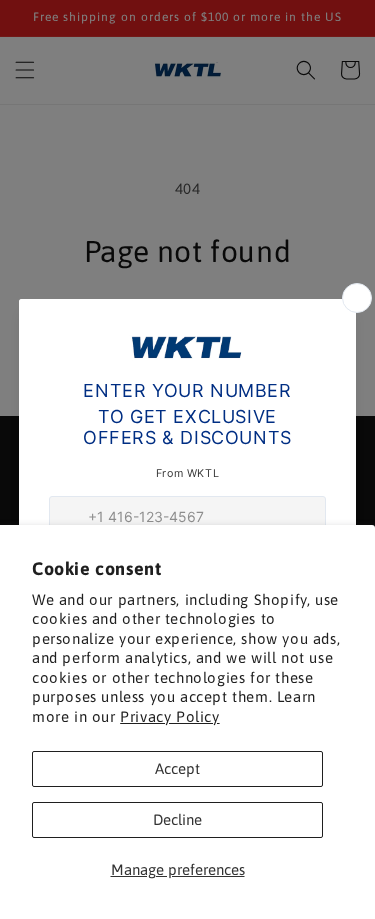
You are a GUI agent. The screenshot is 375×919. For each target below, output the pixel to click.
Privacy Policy (169, 716)
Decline (177, 819)
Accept (177, 768)
